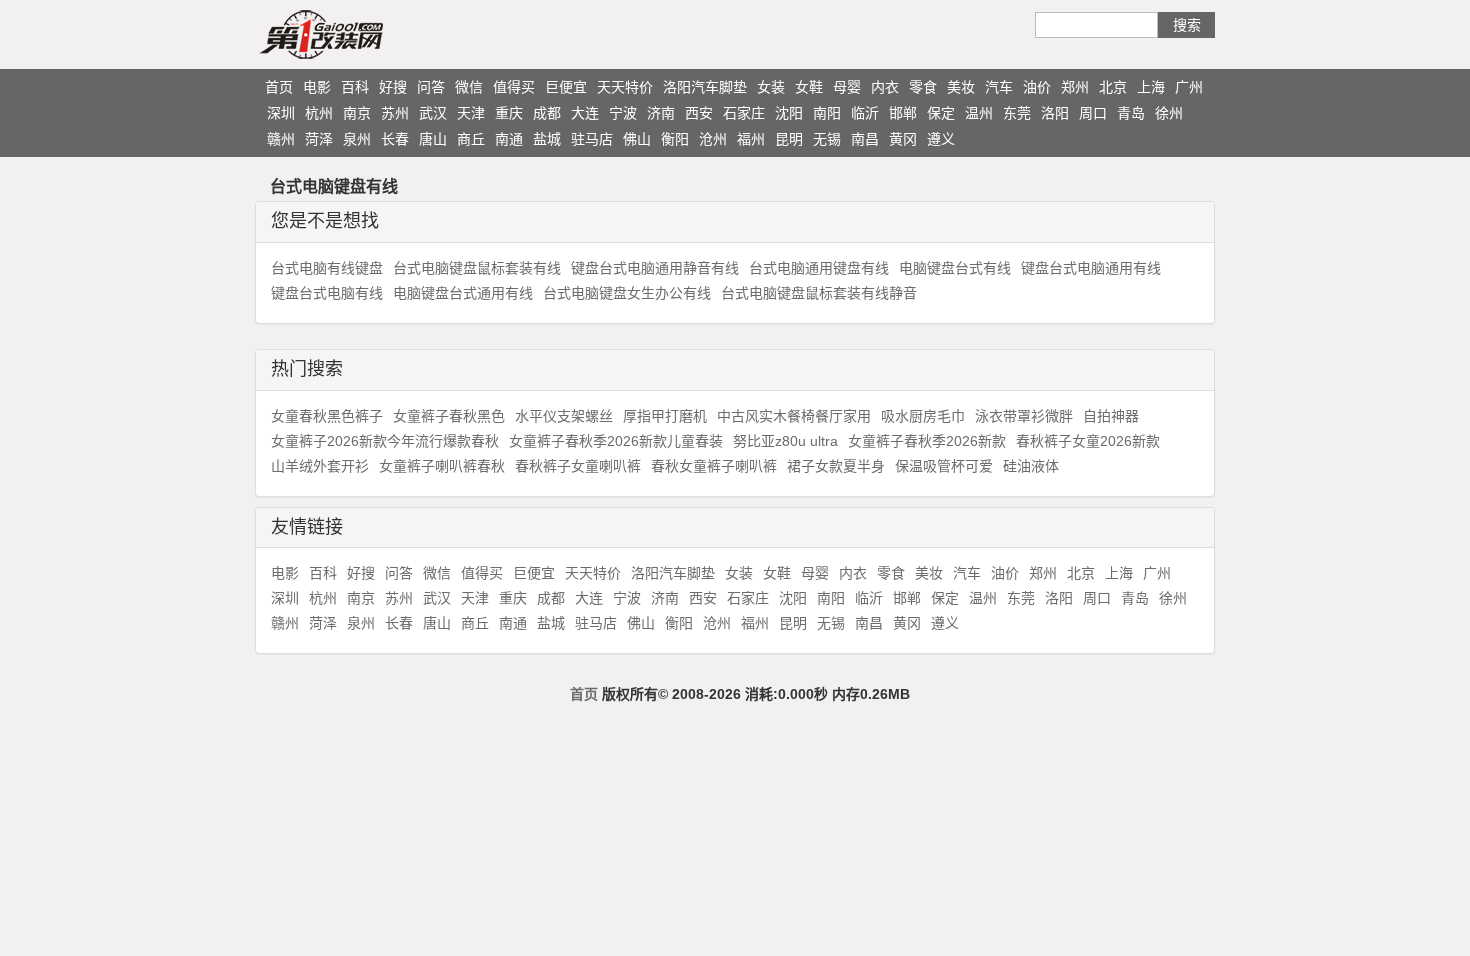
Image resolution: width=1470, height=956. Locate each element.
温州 (979, 113)
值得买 (514, 87)
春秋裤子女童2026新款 (1088, 441)
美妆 (961, 87)
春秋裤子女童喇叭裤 (578, 466)
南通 (509, 139)
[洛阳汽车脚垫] (360, 34)
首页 (279, 87)
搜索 (1187, 25)
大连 (585, 113)
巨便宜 (566, 87)
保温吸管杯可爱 (944, 466)
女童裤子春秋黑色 (449, 416)
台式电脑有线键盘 (327, 268)
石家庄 (744, 113)
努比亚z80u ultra (785, 441)
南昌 (865, 139)
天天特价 (625, 87)
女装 (771, 87)
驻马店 (592, 139)
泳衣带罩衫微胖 (1024, 416)
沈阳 (789, 113)
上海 (1151, 87)
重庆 (509, 113)
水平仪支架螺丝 (564, 416)
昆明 (789, 139)
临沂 (865, 113)
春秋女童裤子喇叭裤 (714, 466)
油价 (1037, 87)
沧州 (713, 139)
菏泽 (319, 139)
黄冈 (903, 139)
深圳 (281, 113)
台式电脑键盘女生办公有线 (627, 293)
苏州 (395, 113)
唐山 (433, 139)
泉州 (357, 139)
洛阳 (1055, 113)
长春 (395, 139)
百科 (355, 87)
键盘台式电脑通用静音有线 (655, 268)
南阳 (827, 113)
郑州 (1075, 87)
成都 (547, 113)
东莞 (1017, 113)
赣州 (281, 139)
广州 (1189, 87)
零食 (923, 87)
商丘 (471, 139)
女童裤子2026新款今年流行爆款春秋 (385, 441)
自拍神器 (1111, 416)
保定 (941, 113)
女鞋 (809, 87)
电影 (317, 87)
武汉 (433, 113)
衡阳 (675, 139)
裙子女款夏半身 (836, 466)
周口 (1093, 113)
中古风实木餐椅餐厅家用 (794, 416)
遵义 (941, 139)
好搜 (393, 87)
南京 (357, 113)
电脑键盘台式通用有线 (463, 293)
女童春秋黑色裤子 (327, 416)
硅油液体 (1031, 466)
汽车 (999, 87)
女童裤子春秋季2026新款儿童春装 (616, 441)
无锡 (827, 139)
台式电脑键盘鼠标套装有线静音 (819, 293)
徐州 (1169, 113)
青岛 (1131, 113)
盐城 (547, 139)
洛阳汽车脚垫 (705, 87)
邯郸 (903, 113)
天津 (471, 113)
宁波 (623, 113)
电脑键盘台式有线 (955, 268)
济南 (661, 113)
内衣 (885, 87)
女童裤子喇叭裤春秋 (442, 466)
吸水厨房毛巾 (923, 416)
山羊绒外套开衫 (320, 466)
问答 (431, 87)
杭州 (319, 113)
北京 (1113, 87)
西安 (699, 113)
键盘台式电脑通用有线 (1091, 268)
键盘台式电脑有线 (327, 293)
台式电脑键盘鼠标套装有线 (477, 268)
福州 (751, 139)
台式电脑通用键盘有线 (819, 268)
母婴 (847, 87)
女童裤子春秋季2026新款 (927, 441)
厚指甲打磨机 (665, 416)
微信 (469, 87)
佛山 (637, 139)
